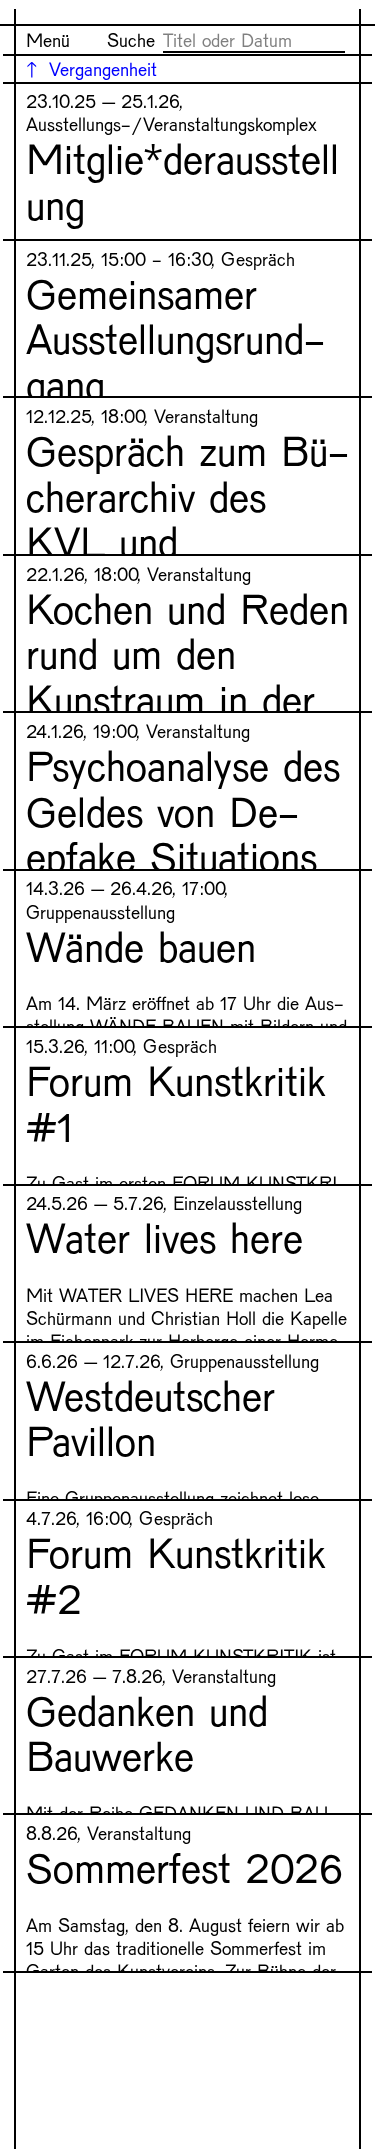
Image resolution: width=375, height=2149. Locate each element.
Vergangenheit (103, 68)
